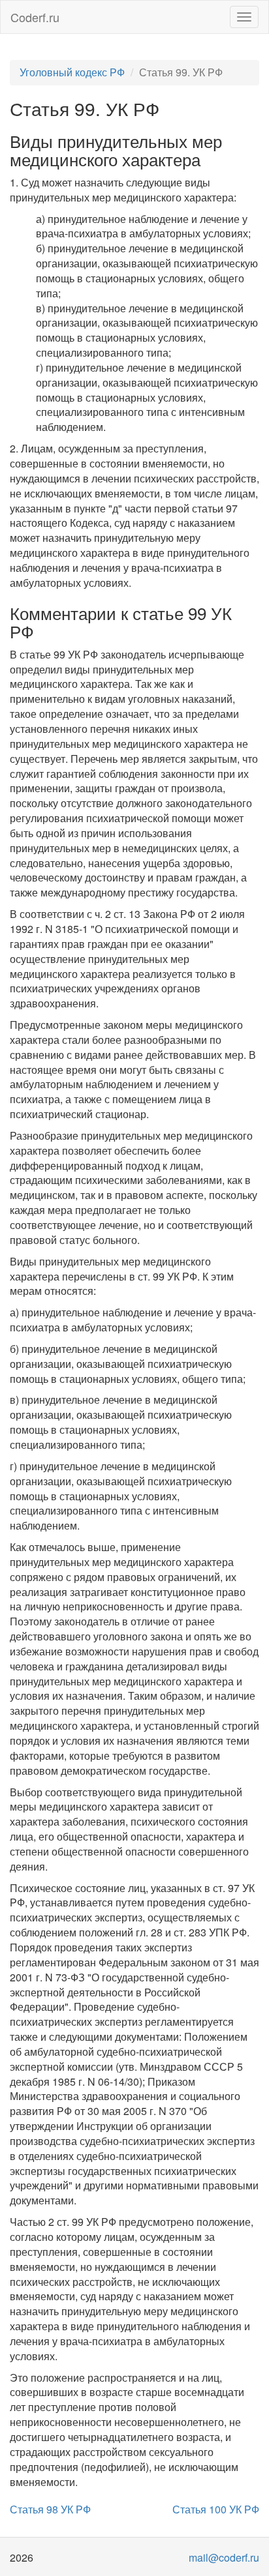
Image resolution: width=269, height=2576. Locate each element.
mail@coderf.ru (224, 2557)
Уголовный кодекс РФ (72, 72)
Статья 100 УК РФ (216, 2509)
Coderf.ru (35, 17)
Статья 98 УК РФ (50, 2509)
